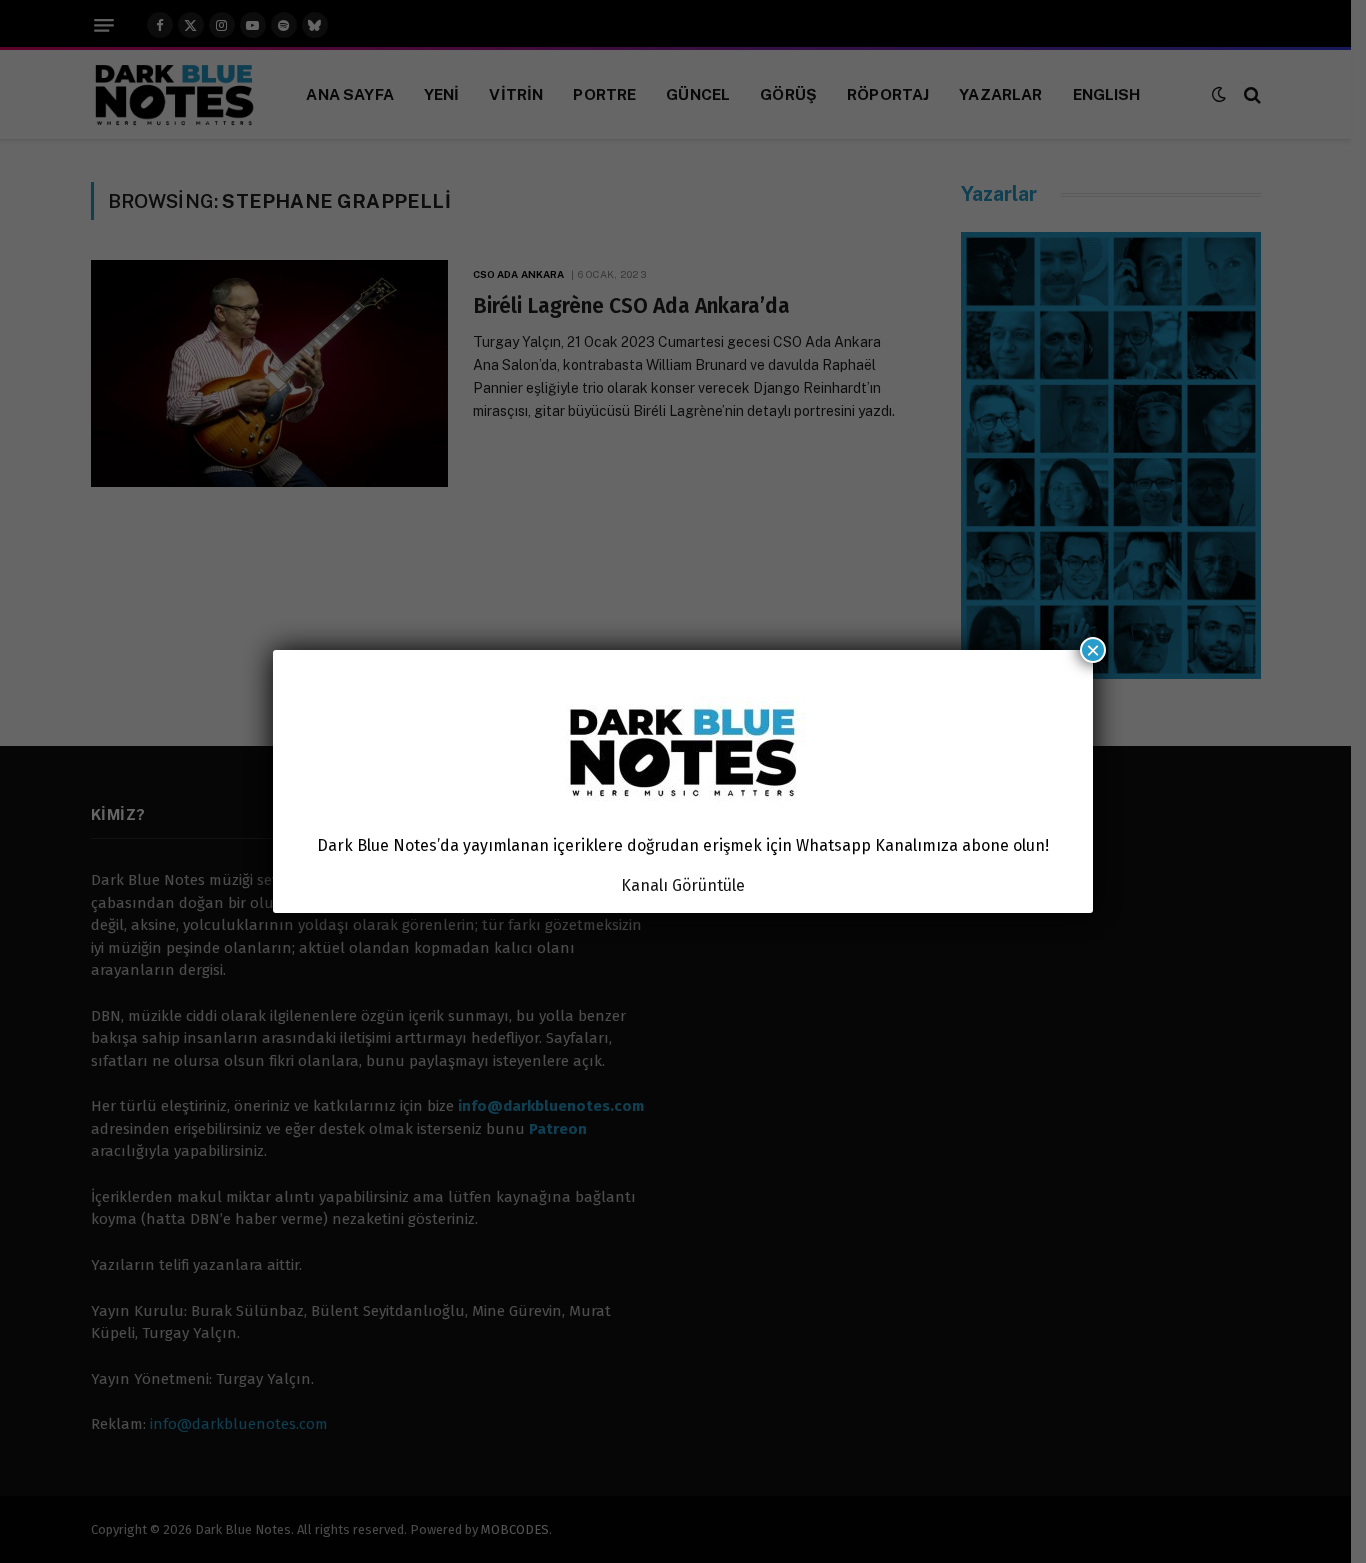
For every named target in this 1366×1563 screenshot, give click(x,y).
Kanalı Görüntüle (683, 885)
